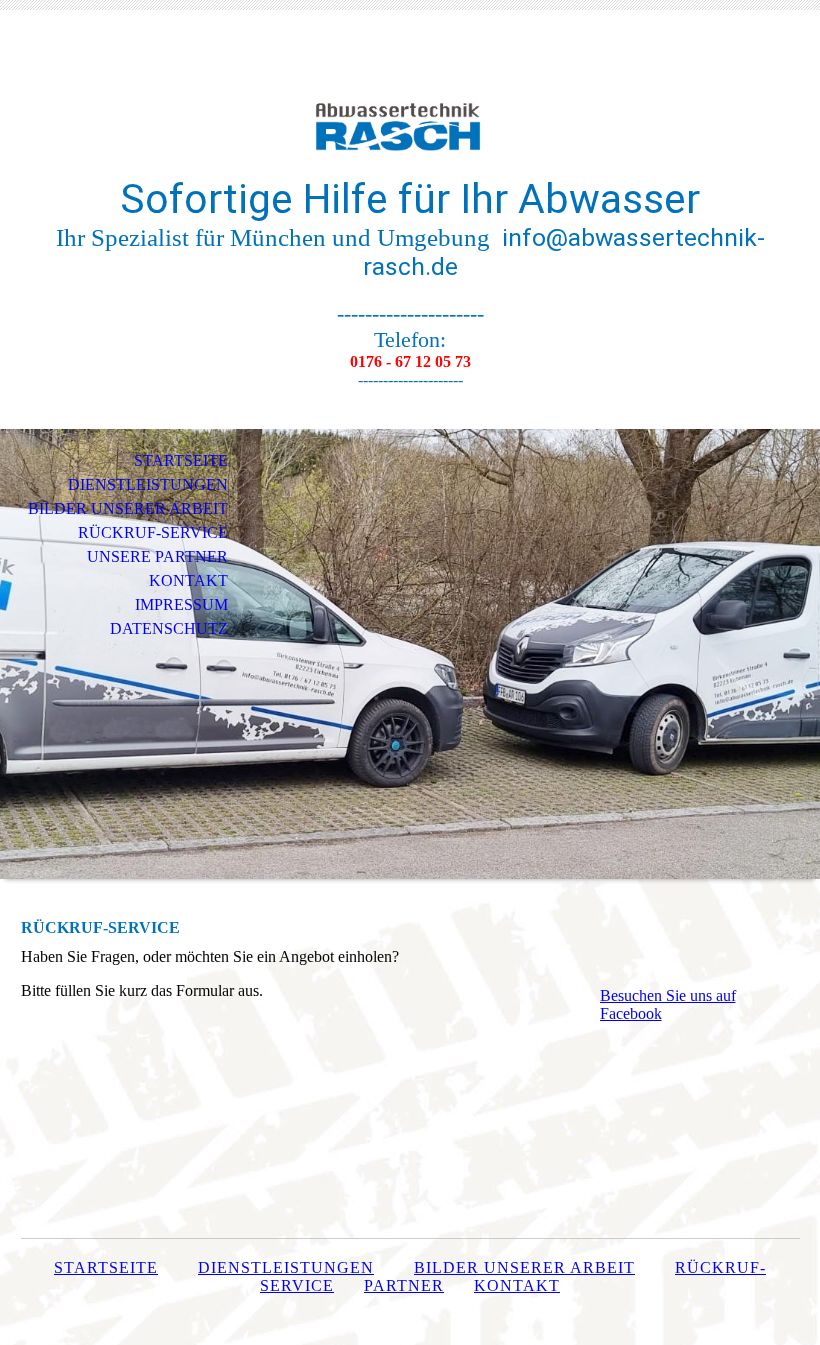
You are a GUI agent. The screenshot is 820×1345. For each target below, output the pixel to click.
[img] (410, 107)
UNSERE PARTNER (157, 556)
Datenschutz (169, 628)
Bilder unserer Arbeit (524, 1267)
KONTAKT (188, 580)
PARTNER (404, 1285)
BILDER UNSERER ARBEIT (128, 508)
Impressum (181, 604)
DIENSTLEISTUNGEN (148, 484)
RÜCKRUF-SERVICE (153, 532)
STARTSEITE (181, 460)
